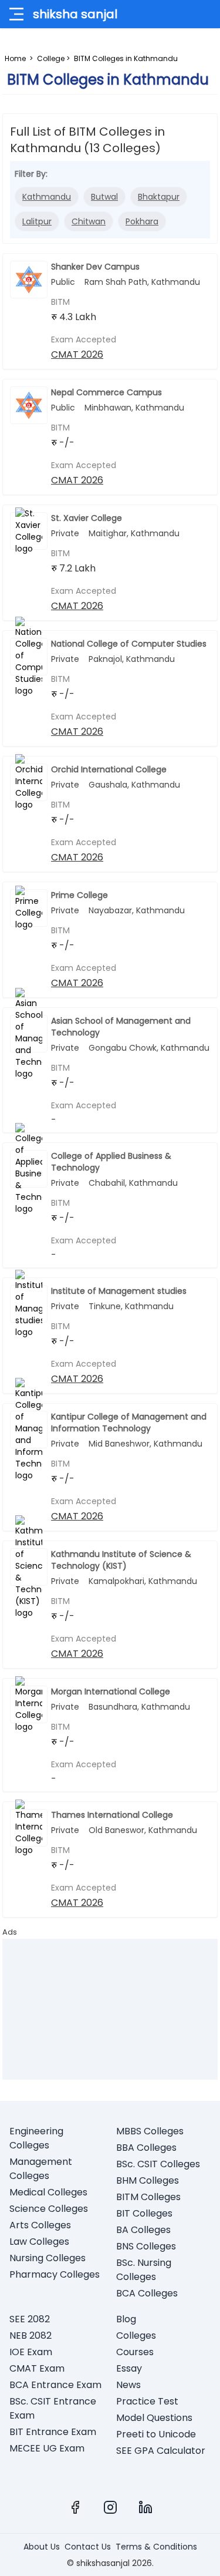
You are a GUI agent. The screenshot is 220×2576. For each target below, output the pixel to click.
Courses (135, 2352)
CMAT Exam (37, 2368)
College (51, 58)
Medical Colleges (48, 2192)
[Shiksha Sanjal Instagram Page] (110, 2507)
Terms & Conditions (156, 2547)
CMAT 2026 (77, 354)
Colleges (136, 2335)
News (128, 2385)
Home (15, 58)
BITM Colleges (148, 2197)
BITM (60, 302)
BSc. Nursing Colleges (144, 2270)
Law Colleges (39, 2242)
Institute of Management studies (119, 1291)
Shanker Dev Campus (95, 267)
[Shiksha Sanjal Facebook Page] (75, 2507)
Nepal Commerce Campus (106, 392)
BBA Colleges (146, 2148)
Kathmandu (47, 197)
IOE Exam (31, 2352)
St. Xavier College (87, 518)
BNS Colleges (146, 2246)
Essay (129, 2368)
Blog (126, 2319)
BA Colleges (143, 2230)
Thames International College (112, 1815)
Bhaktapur (159, 197)
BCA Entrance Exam (55, 2385)
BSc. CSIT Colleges (158, 2164)
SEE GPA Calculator (161, 2451)
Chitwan (89, 221)
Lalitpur (37, 221)
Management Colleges (41, 2169)
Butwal (104, 197)
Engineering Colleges (36, 2138)
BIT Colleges (144, 2213)
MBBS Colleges (150, 2131)
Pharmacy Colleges (55, 2274)
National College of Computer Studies (129, 644)
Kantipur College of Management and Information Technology (129, 1422)
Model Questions (154, 2418)
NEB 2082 (31, 2335)
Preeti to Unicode (156, 2434)
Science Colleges (49, 2209)
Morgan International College (111, 1691)
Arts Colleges (40, 2225)
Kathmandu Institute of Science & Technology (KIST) (121, 1560)
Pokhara (142, 221)
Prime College (79, 895)
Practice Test (147, 2401)
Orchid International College (109, 769)
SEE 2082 (30, 2319)
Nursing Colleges (48, 2258)
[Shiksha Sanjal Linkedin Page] (145, 2507)
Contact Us (88, 2547)
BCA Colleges (147, 2293)
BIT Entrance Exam (53, 2432)
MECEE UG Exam (47, 2448)
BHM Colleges (148, 2180)
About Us (42, 2547)
